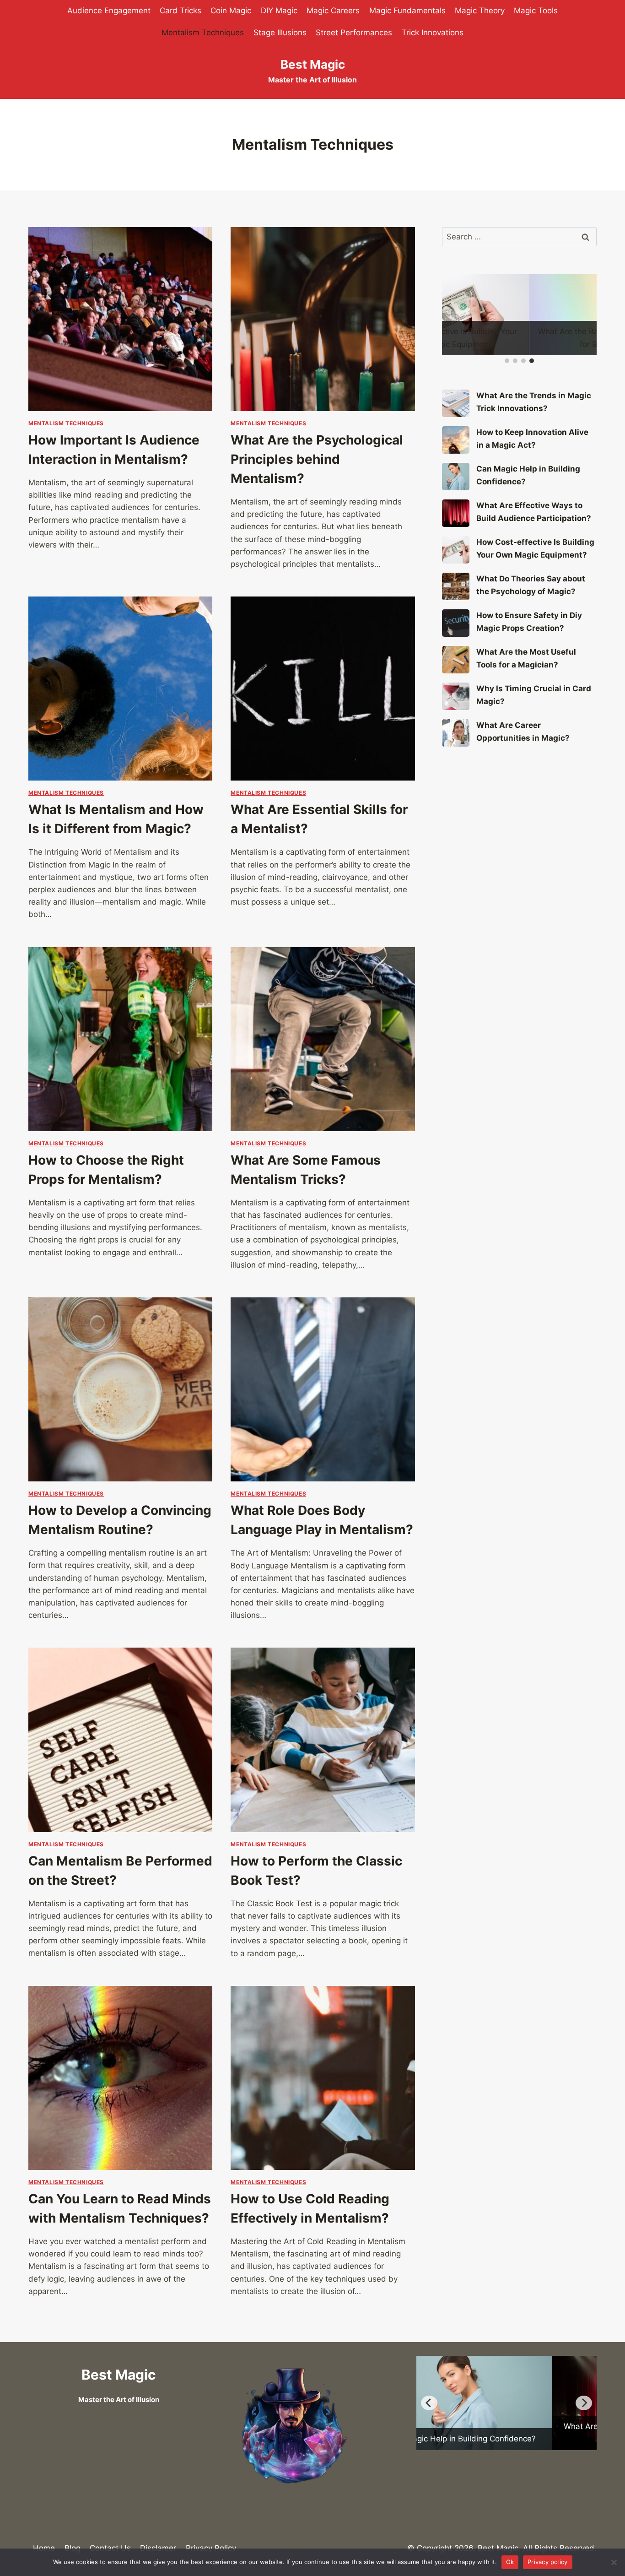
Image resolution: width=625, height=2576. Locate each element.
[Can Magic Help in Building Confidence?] (456, 477)
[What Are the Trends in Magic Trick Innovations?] (456, 403)
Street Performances (354, 33)
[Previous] (429, 2403)
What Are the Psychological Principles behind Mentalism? (317, 459)
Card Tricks (180, 11)
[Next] (584, 2403)
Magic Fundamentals (407, 11)
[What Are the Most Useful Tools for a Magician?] (456, 660)
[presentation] (120, 319)
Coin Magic (231, 11)
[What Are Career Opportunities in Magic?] (456, 733)
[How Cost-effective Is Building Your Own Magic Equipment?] (456, 550)
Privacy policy (548, 2562)
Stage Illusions (280, 33)
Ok (510, 2562)
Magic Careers (333, 11)
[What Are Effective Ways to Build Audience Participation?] (456, 513)
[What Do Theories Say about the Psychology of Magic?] (456, 586)
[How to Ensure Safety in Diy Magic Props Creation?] (456, 623)
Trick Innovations (433, 33)
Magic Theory (480, 11)
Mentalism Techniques (203, 33)
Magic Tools (536, 11)
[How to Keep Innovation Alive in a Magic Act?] (456, 440)
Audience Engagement (109, 11)
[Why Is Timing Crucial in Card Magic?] (456, 696)
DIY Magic (279, 11)
